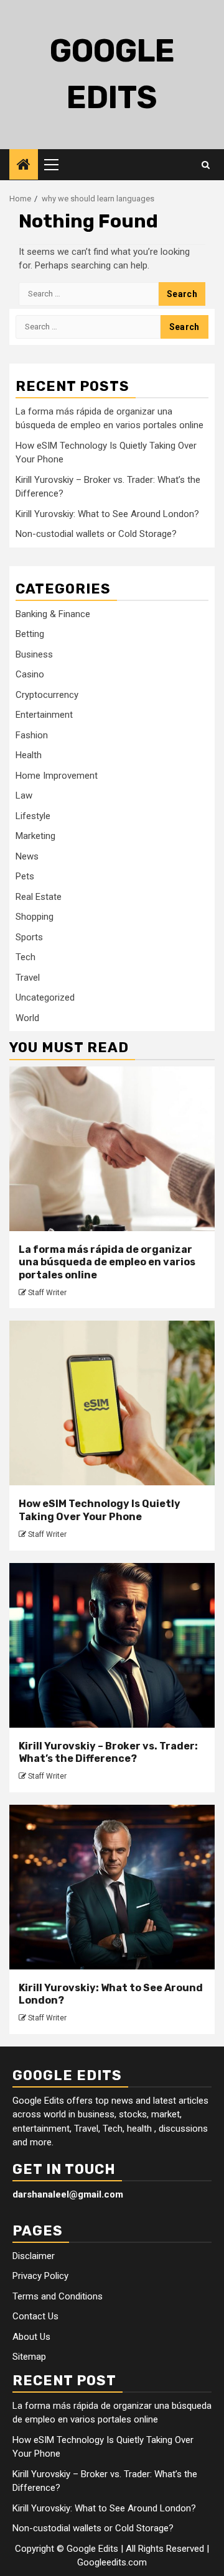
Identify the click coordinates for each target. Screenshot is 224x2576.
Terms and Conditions (58, 2296)
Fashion (32, 735)
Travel (28, 978)
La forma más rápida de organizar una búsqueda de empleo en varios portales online (107, 1263)
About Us (31, 2337)
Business (34, 654)
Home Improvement (57, 776)
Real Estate (39, 897)
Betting (30, 634)
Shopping (35, 917)
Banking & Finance (53, 614)
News (27, 856)
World (27, 1018)
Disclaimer (34, 2256)
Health (29, 755)
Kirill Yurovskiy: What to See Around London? (107, 514)
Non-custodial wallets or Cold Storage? (96, 534)
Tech (26, 957)
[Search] (206, 165)
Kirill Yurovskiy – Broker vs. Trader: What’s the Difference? (108, 1753)
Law (24, 795)
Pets (25, 876)
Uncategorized (45, 997)
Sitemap (29, 2357)
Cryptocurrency (47, 695)
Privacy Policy (40, 2276)
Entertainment (44, 715)
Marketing (35, 836)
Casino (30, 674)
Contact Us (35, 2316)
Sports (29, 937)
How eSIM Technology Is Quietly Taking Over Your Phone (100, 1510)
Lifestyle (33, 816)
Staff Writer (47, 1293)
